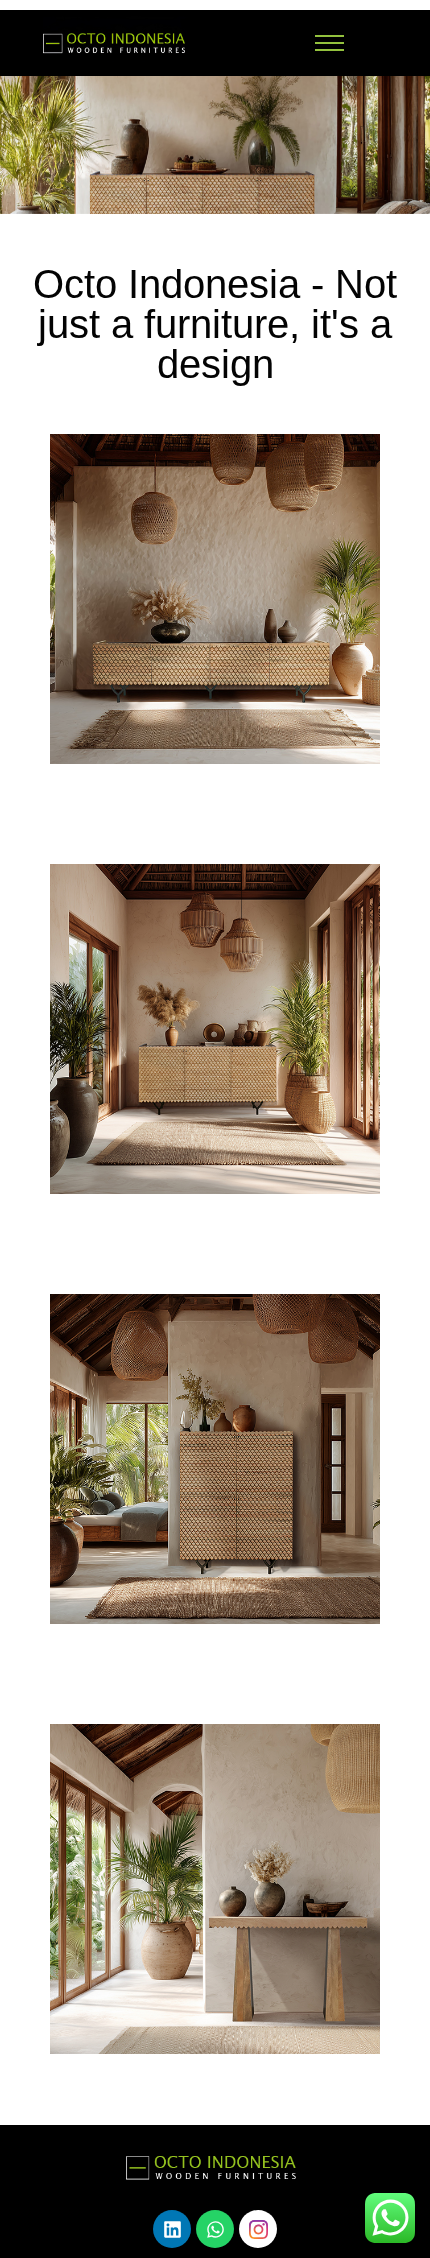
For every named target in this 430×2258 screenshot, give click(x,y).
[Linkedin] (172, 2229)
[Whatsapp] (215, 2229)
